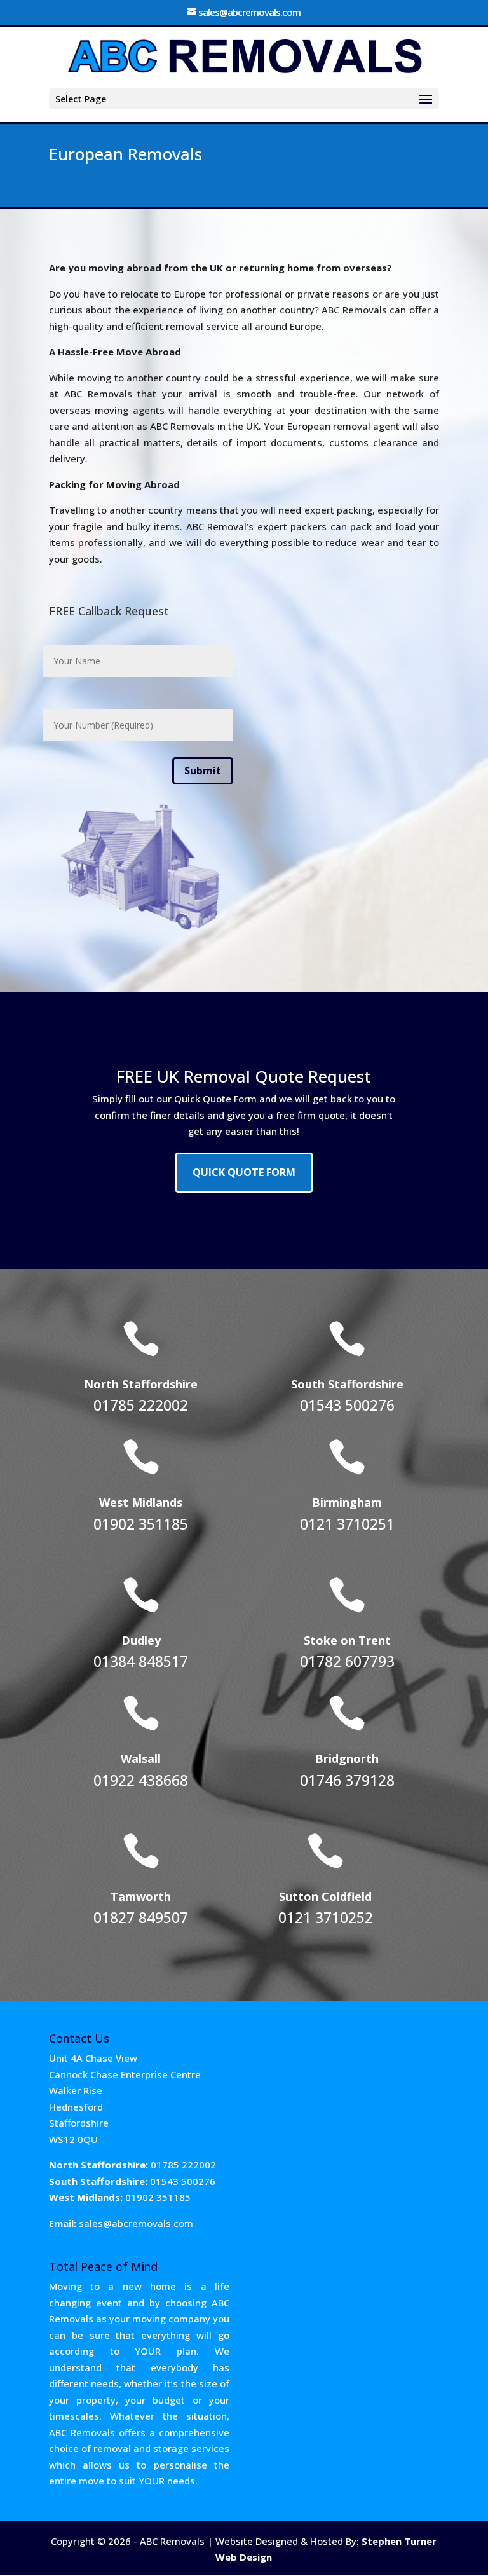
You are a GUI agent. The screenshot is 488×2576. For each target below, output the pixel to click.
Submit (203, 771)
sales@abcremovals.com (136, 2223)
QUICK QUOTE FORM (244, 1172)
